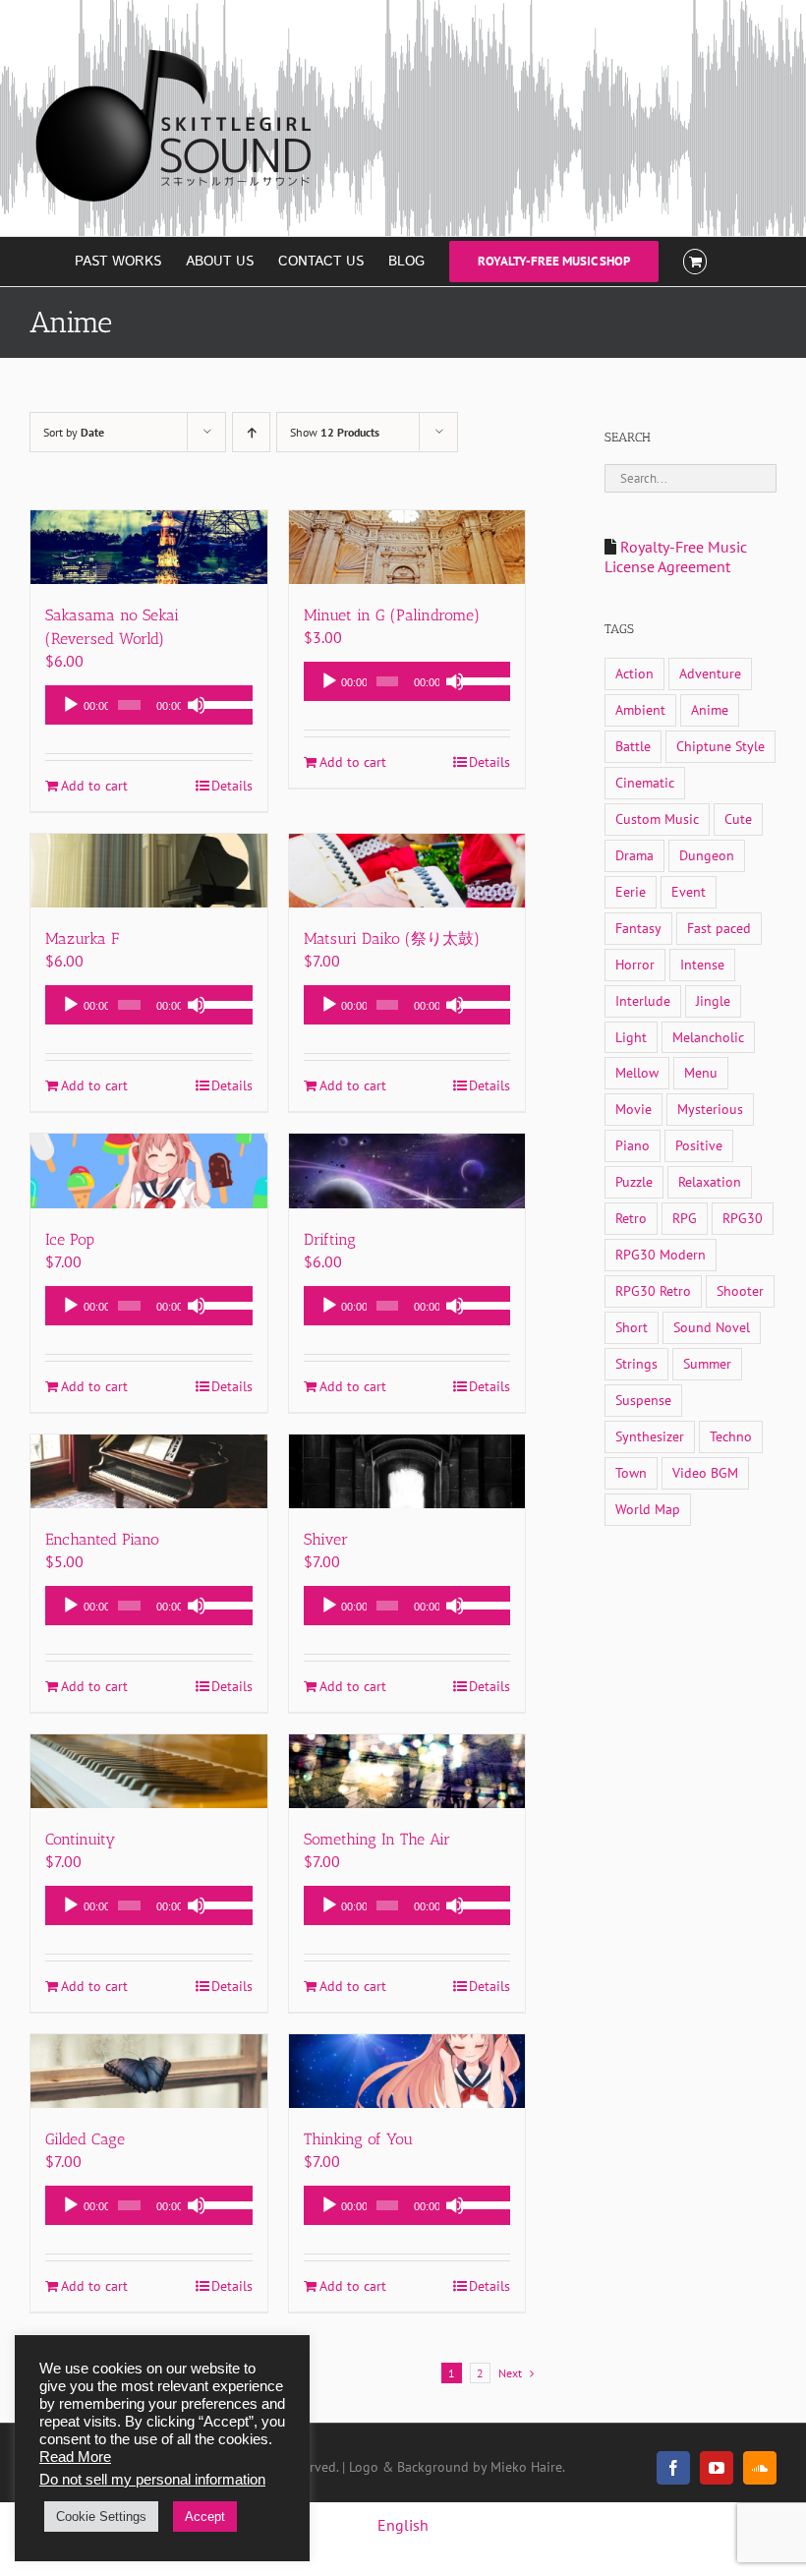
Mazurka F (82, 938)
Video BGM (705, 1472)
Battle (633, 746)
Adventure (710, 673)
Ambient (640, 709)
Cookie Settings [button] (101, 2517)
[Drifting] (407, 1171)
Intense (702, 964)
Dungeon (707, 855)
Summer (707, 1363)
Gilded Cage (85, 2139)
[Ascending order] (251, 432)
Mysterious (710, 1109)
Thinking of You (358, 2139)
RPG (685, 1218)
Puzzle (634, 1181)
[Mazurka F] (149, 871)
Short (632, 1327)
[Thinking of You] (407, 2071)
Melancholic (708, 1037)
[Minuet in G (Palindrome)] (407, 547)
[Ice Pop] (149, 1171)
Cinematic (645, 782)
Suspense (643, 1400)
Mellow (637, 1072)
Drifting (330, 1239)
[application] (149, 705)
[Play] (71, 705)
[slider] (223, 703)
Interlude (643, 1000)
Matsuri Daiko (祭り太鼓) (392, 938)
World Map (648, 1509)
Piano (633, 1145)
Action (634, 673)
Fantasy (638, 928)
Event (689, 891)
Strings (636, 1363)
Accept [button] (205, 2517)
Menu (701, 1072)
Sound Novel (712, 1327)
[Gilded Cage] (149, 2071)
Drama (634, 855)
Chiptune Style (720, 746)
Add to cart (94, 786)
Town (631, 1472)
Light (631, 1037)
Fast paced (719, 928)
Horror (635, 964)
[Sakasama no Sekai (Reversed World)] (149, 547)
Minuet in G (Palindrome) (392, 615)
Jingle (713, 1000)
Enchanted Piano (102, 1539)
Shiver (326, 1539)
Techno (731, 1436)
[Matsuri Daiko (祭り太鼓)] (407, 871)
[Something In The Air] (407, 1771)
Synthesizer (650, 1436)
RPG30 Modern (661, 1254)
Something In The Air (377, 1839)
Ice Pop (70, 1239)
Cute (738, 819)
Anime (710, 709)
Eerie (631, 891)
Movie (633, 1109)
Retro (631, 1218)
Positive (699, 1145)
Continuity (80, 1839)
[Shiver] (407, 1471)
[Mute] (197, 705)
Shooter (740, 1290)
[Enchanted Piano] (149, 1471)
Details (232, 786)
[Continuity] (149, 1771)
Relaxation (710, 1181)
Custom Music (657, 819)
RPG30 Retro (653, 1290)
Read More (75, 2457)
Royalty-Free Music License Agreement (676, 556)
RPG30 (743, 1218)
